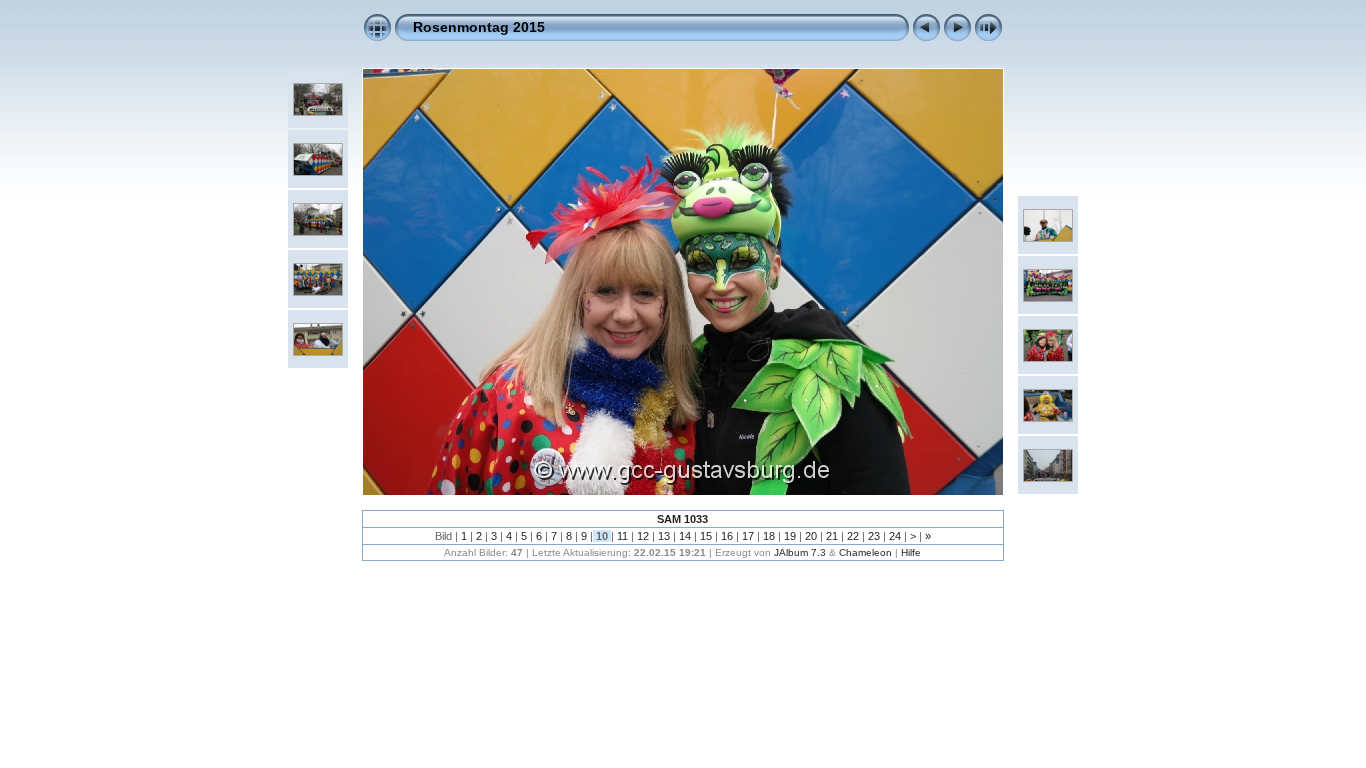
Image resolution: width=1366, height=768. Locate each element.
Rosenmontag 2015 (479, 27)
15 (706, 536)
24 (895, 536)
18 (769, 536)
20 (811, 536)
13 (664, 536)
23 (874, 536)
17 (748, 536)
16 (727, 536)
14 (685, 536)
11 (622, 536)
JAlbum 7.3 (800, 552)
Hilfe (911, 552)
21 (832, 536)
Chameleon (865, 552)
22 (853, 536)
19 (790, 536)
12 (643, 536)
